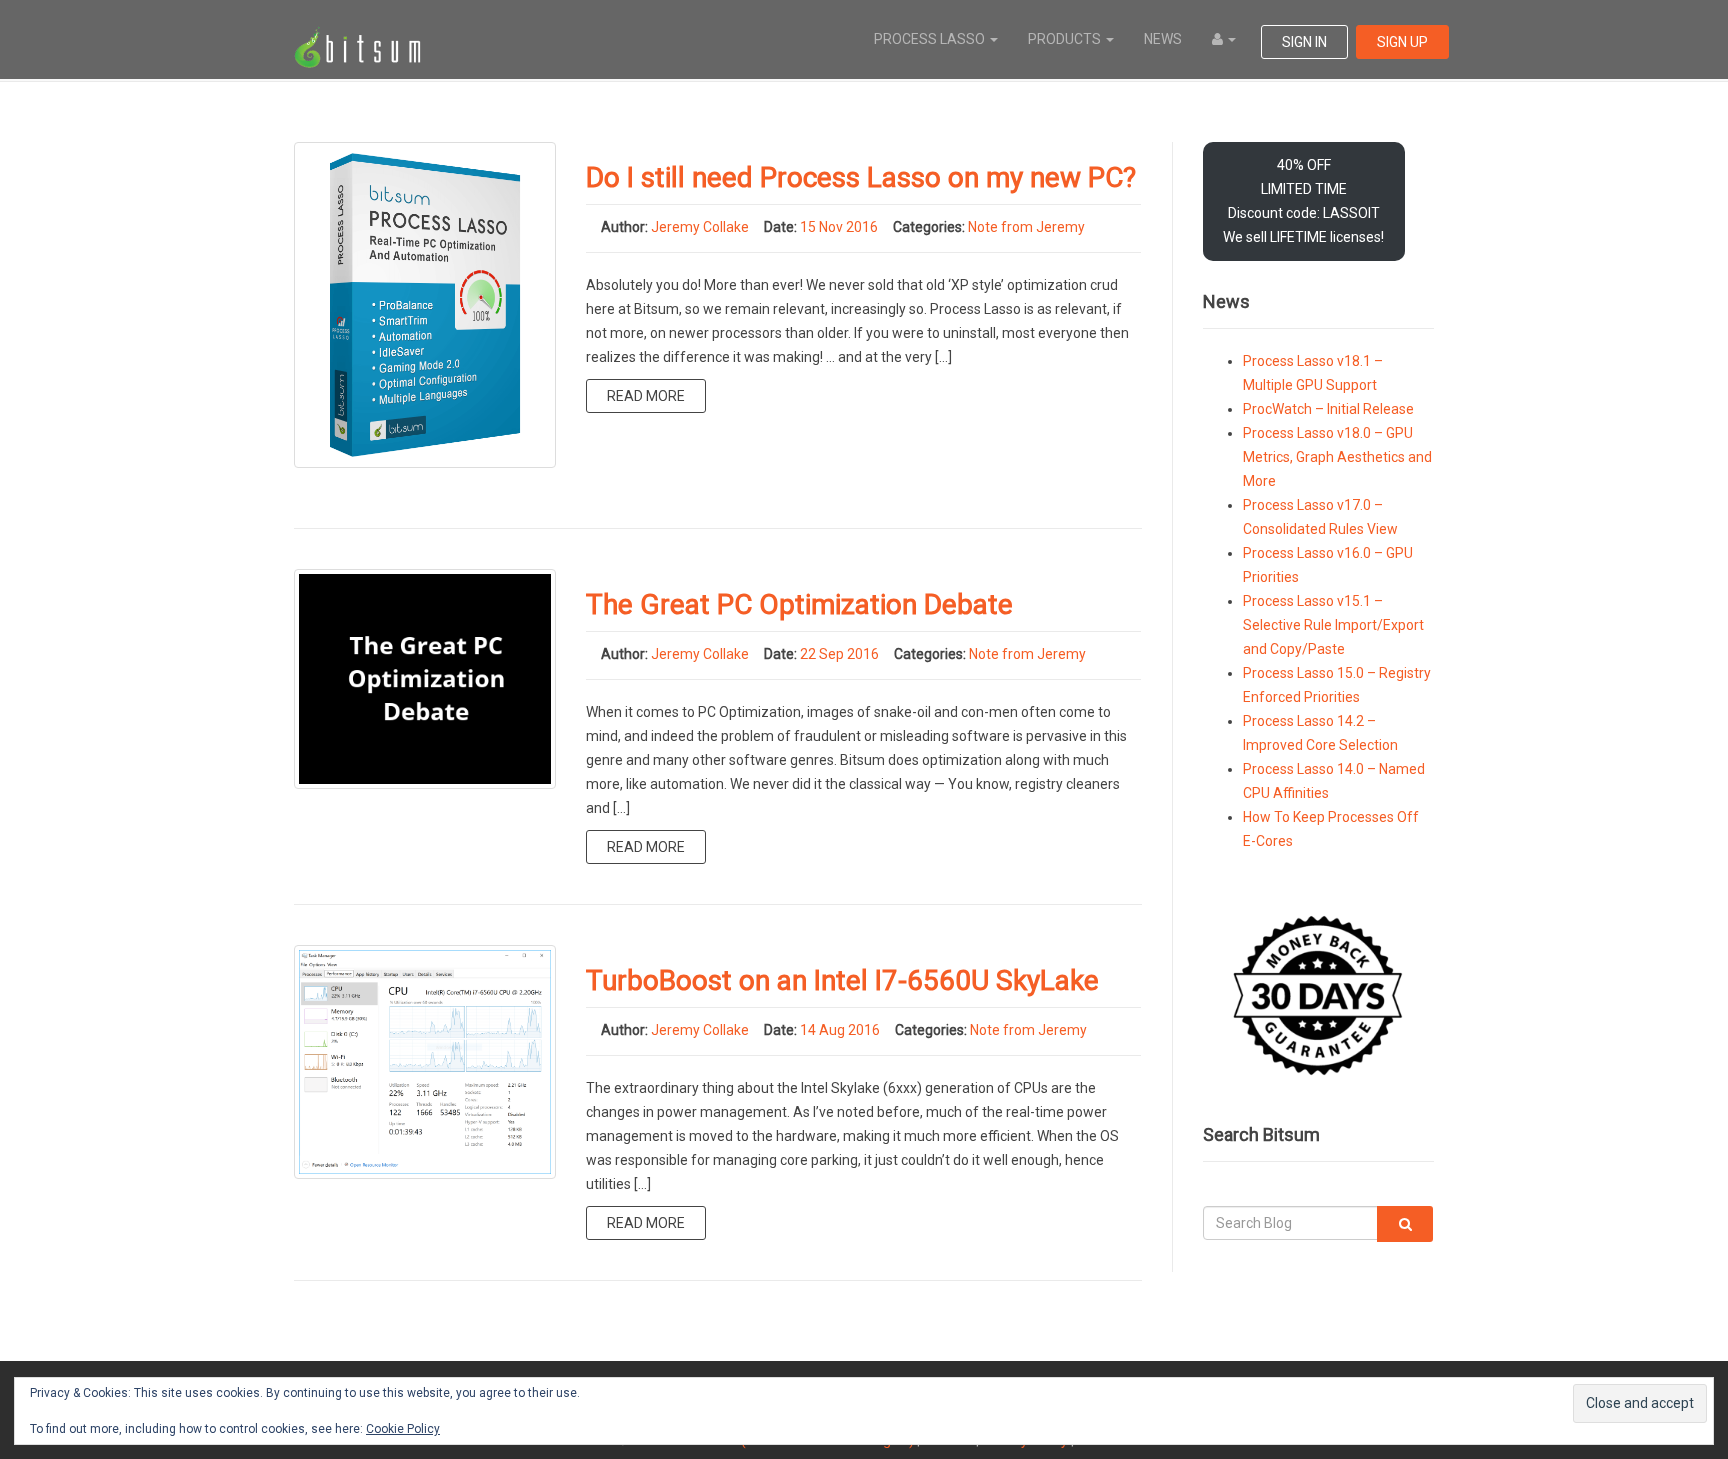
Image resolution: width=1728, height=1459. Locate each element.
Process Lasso (931, 39)
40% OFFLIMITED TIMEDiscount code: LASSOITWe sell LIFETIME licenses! (1303, 201)
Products (1066, 39)
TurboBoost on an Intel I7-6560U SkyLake (842, 980)
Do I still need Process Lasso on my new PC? (861, 177)
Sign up (1402, 42)
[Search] (1405, 1224)
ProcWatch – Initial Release (1328, 409)
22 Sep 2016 (839, 654)
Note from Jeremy (1026, 227)
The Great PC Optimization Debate (799, 604)
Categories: (929, 227)
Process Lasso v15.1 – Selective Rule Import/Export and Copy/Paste (1333, 625)
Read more (646, 396)
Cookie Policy (403, 1429)
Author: (624, 227)
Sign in (1304, 42)
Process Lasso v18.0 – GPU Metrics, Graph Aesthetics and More (1337, 457)
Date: (780, 227)
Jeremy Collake (700, 227)
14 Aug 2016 (840, 1030)
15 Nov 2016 (839, 227)
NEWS (1163, 39)
